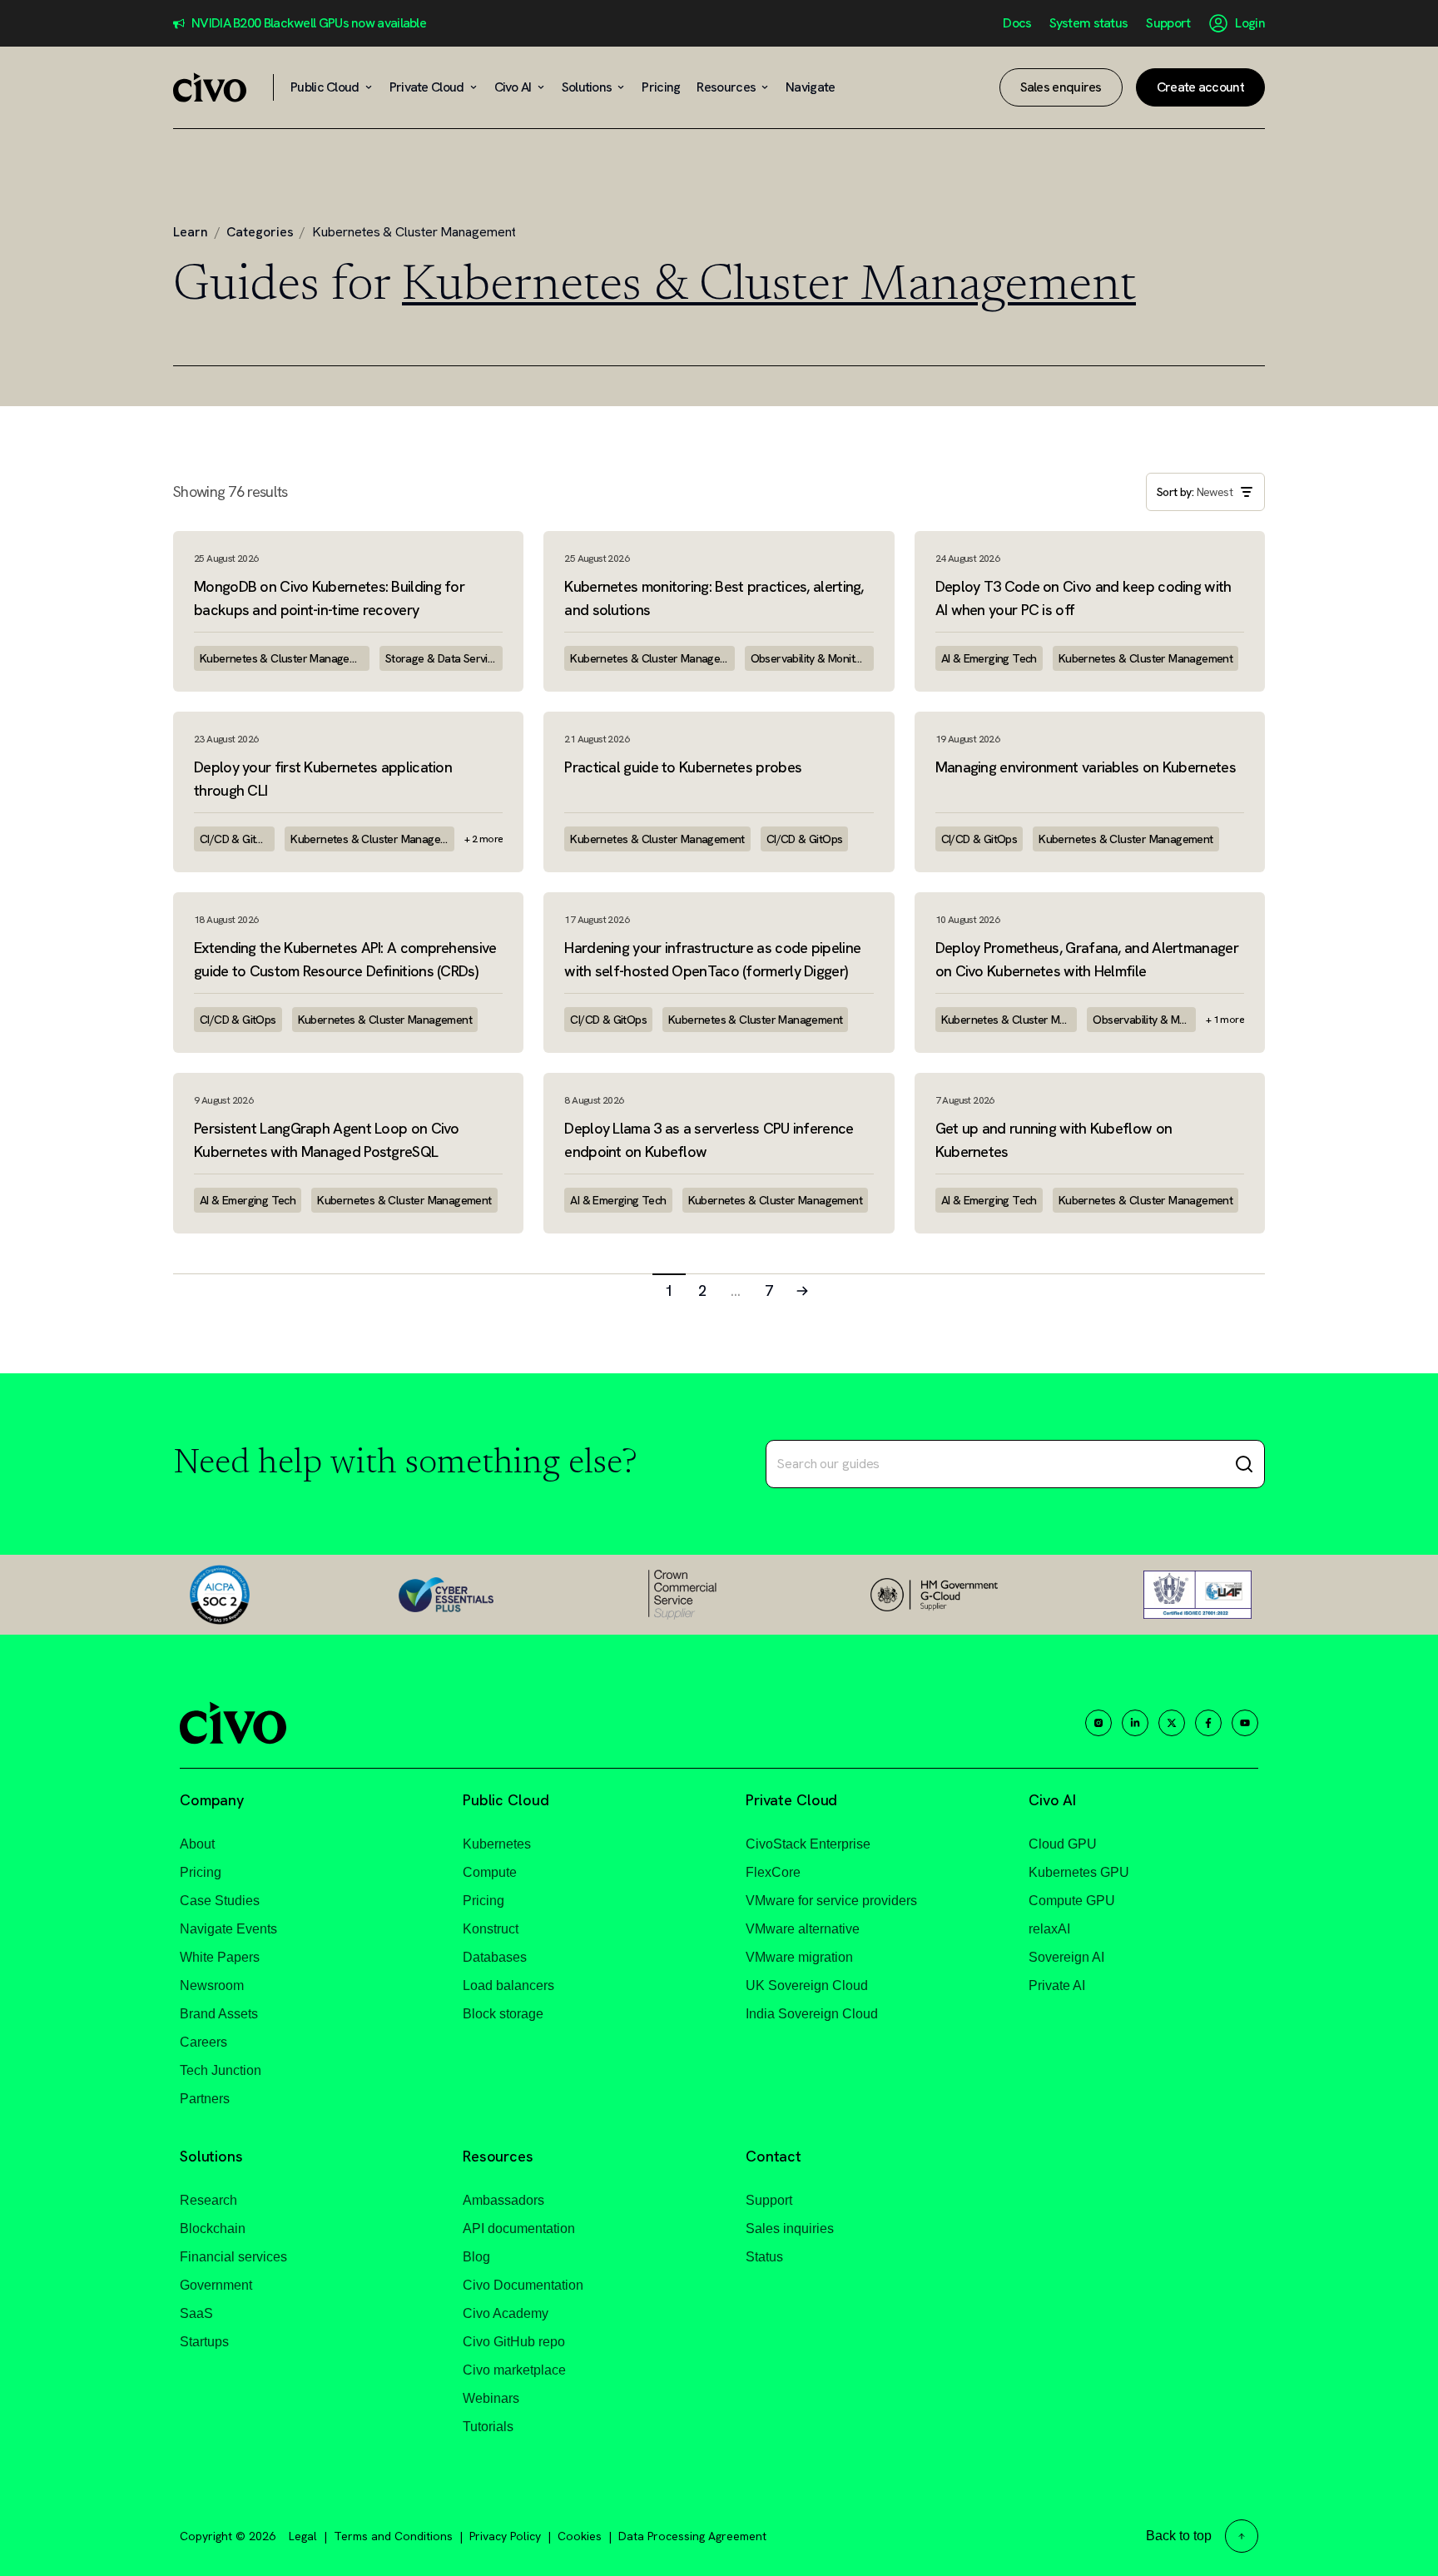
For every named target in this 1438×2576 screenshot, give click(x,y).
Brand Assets (219, 2014)
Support (1168, 23)
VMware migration (799, 1957)
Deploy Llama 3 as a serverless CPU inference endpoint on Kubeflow (709, 1140)
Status (764, 2257)
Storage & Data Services (444, 658)
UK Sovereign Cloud (807, 1985)
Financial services (233, 2257)
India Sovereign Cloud (812, 2014)
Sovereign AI (1066, 1957)
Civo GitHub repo (514, 2342)
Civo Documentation (523, 2285)
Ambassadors (503, 2200)
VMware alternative (803, 1929)
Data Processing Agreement (692, 2536)
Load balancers (508, 1985)
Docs (1017, 23)
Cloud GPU (1063, 1844)
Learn (191, 232)
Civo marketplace (514, 2370)
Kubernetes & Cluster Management (285, 658)
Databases (495, 1957)
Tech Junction (221, 2070)
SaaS (196, 2313)
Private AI (1057, 1985)
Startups (204, 2342)
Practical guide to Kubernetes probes (683, 767)
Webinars (491, 2398)
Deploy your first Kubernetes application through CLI (323, 779)
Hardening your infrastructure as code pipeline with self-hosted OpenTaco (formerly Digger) (712, 959)
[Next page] (802, 1290)
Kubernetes (497, 1844)
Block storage (503, 2014)
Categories (260, 232)
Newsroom (212, 1985)
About (197, 1844)
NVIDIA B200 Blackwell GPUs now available (309, 23)
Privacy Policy (505, 2536)
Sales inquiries (790, 2229)
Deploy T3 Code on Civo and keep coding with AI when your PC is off (1083, 598)
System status (1088, 23)
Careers (203, 2042)
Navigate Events (228, 1929)
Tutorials (488, 2427)
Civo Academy (506, 2313)
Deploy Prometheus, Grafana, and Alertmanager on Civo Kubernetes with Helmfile (1087, 959)
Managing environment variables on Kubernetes (1086, 767)
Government (216, 2285)
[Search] (1244, 1464)
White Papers (220, 1957)
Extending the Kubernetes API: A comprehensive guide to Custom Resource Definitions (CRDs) (345, 959)
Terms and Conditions (393, 2536)
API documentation (519, 2229)
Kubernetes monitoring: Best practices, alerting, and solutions (714, 598)
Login (1250, 23)
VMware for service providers (831, 1901)
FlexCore (773, 1872)
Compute (490, 1872)
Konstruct (491, 1929)
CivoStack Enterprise (808, 1844)
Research (208, 2200)
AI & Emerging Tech (989, 658)
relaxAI (1049, 1929)
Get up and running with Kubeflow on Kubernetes (1054, 1140)
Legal (303, 2536)
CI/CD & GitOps (237, 839)
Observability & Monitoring (812, 658)
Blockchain (213, 2229)
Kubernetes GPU (1079, 1872)
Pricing (201, 1872)
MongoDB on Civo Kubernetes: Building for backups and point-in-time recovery (329, 598)
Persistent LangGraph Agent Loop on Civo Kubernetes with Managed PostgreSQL (327, 1140)
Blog (476, 2257)
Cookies (580, 2536)
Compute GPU (1072, 1901)
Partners (205, 2099)
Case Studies (220, 1901)
